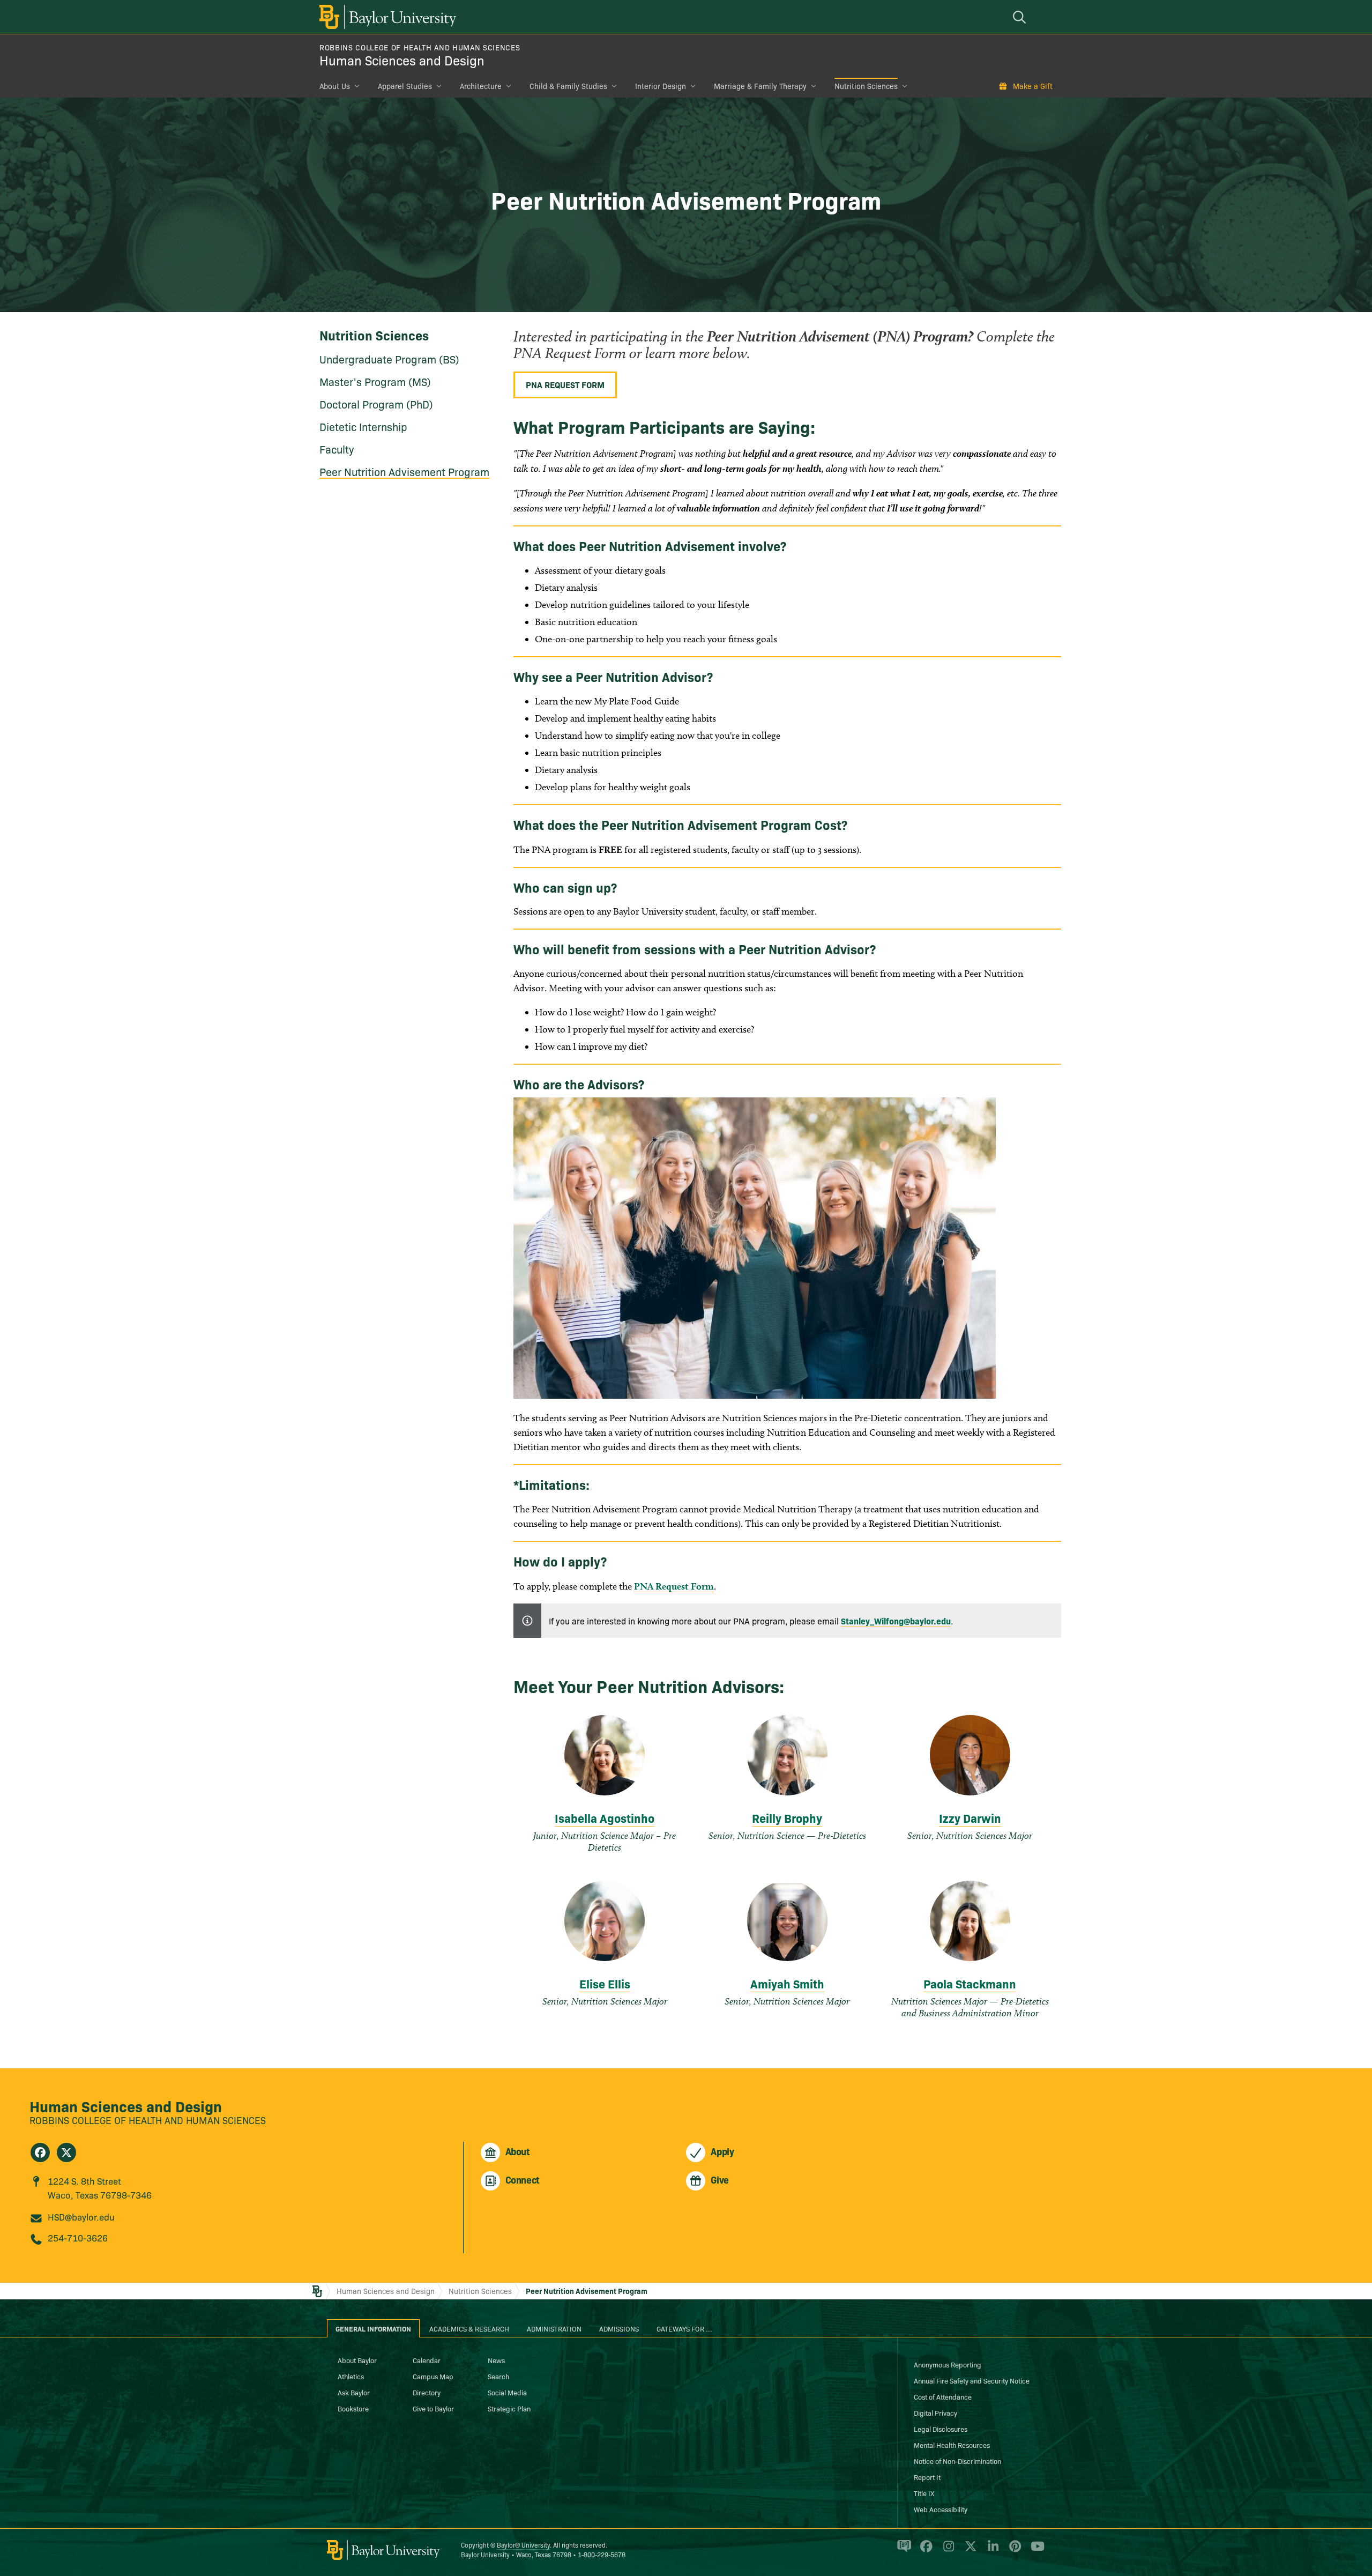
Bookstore (353, 2408)
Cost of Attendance (943, 2396)
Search (498, 2376)
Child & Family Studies (568, 86)
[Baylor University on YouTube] (1035, 2551)
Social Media (507, 2392)
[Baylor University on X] (969, 2551)
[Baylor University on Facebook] (924, 2551)
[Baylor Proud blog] (902, 2551)
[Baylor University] (386, 17)
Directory (427, 2392)
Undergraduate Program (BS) (389, 359)
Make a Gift (1033, 86)
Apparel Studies (405, 86)
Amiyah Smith (787, 1983)
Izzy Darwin (970, 1818)
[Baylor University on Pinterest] (1013, 2551)
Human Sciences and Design (402, 60)
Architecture (481, 86)
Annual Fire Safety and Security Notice (972, 2380)
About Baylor (357, 2360)
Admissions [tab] (619, 2328)
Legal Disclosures (941, 2429)
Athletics (351, 2376)
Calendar (427, 2360)
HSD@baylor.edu (81, 2217)
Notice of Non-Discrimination (957, 2461)
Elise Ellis (605, 1983)
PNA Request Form (565, 384)
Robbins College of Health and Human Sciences (420, 47)
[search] (1021, 17)
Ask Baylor (354, 2392)
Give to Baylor (433, 2408)
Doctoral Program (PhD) (376, 404)
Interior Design (661, 86)
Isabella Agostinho (605, 1818)
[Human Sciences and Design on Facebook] (40, 2152)
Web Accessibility (941, 2509)
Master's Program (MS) (375, 381)
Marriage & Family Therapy (760, 86)
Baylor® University (523, 2545)
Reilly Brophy (787, 1818)
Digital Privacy (935, 2412)
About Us (335, 86)
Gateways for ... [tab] (684, 2328)
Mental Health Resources (952, 2445)
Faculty (337, 449)
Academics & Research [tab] (469, 2328)
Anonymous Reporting (948, 2364)
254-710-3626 (78, 2237)
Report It (927, 2477)
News (496, 2360)
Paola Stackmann (970, 1983)
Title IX (924, 2493)
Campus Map (433, 2376)
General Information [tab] (373, 2328)
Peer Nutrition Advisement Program (404, 471)
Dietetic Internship (363, 426)
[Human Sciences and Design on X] (66, 2152)
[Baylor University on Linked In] (991, 2551)
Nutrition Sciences (866, 86)
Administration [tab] (554, 2328)
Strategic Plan (509, 2408)
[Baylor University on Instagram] (947, 2551)
